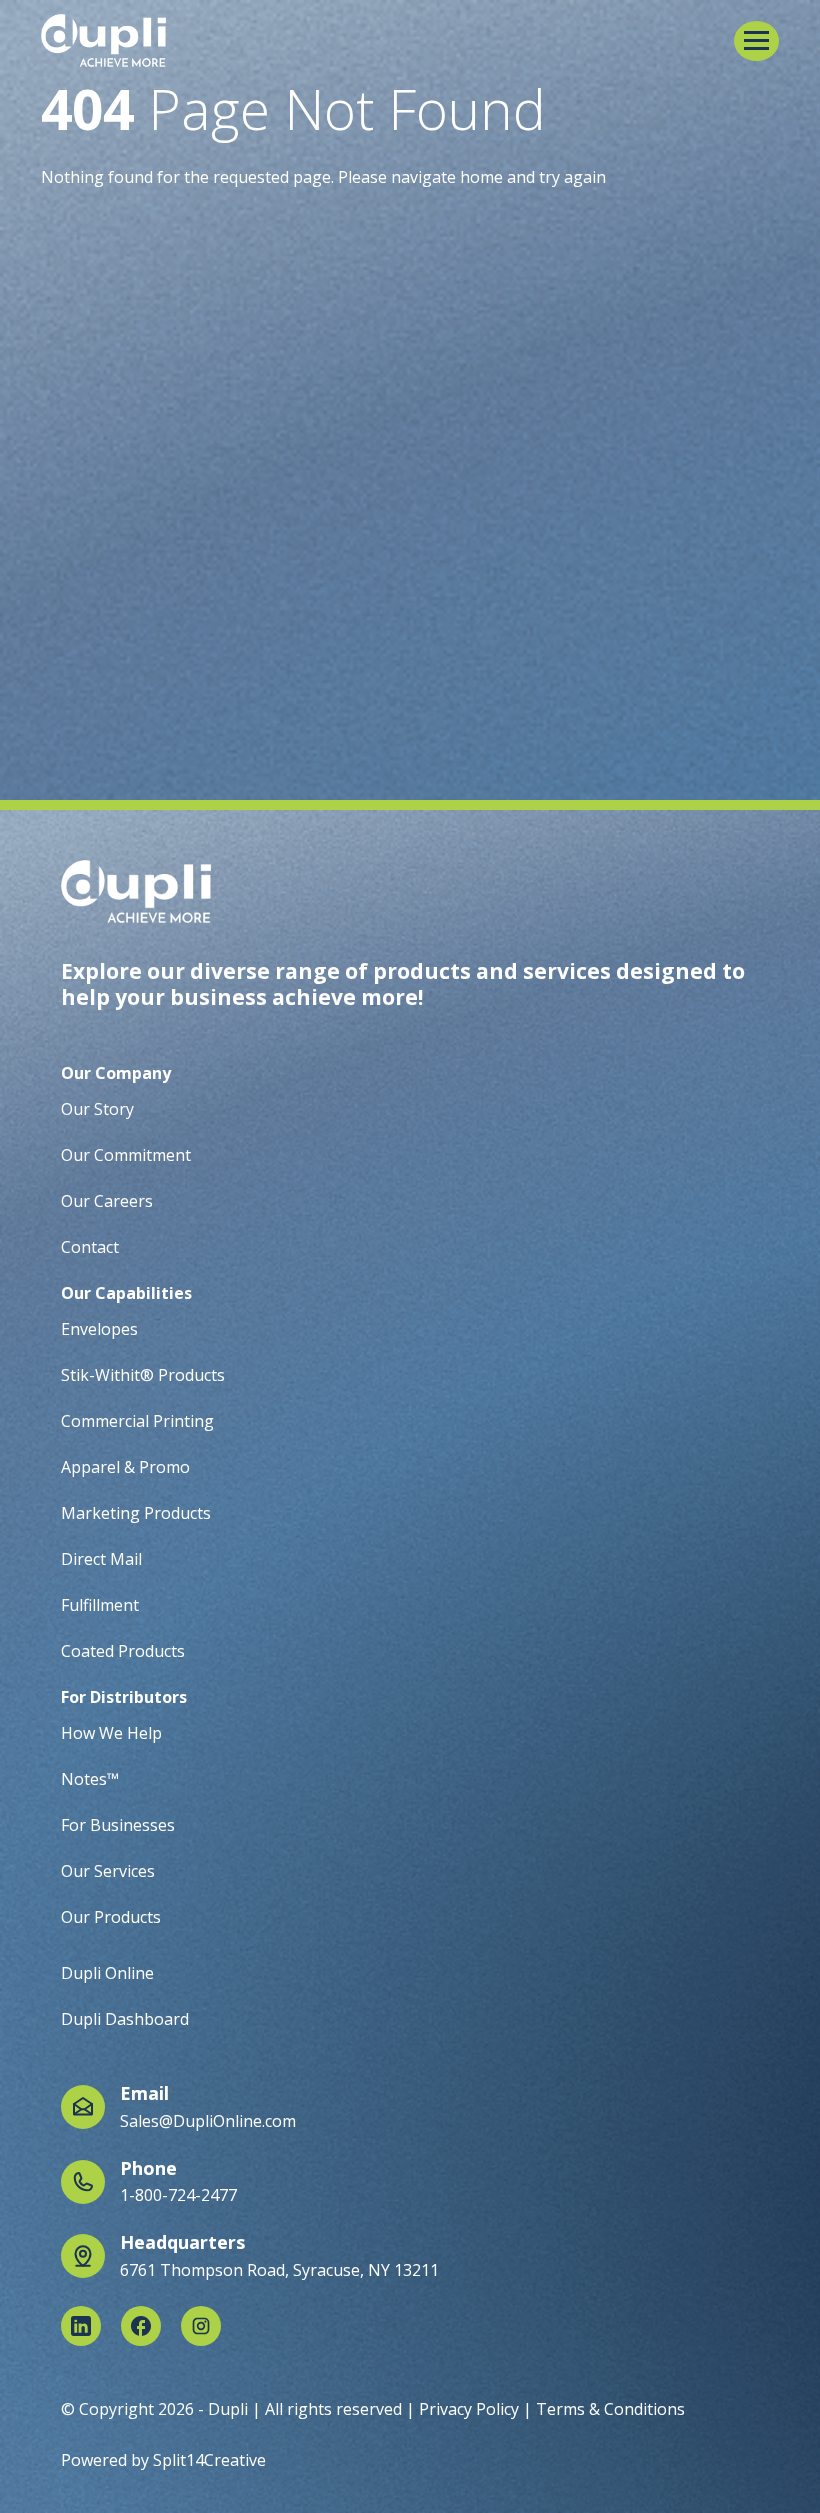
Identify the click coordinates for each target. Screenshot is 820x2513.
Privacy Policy (469, 2409)
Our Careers (107, 1201)
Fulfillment (100, 1605)
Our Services (108, 1871)
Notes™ (90, 1779)
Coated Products (123, 1651)
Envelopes (99, 1329)
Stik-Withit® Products (143, 1375)
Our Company (116, 1073)
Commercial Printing (137, 1421)
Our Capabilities (126, 1293)
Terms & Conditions (610, 2409)
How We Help (111, 1733)
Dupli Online (107, 1973)
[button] (756, 41)
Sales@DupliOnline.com (208, 2121)
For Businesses (118, 1825)
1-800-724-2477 (178, 2195)
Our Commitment (126, 1155)
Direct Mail (101, 1559)
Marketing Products (136, 1513)
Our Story (97, 1109)
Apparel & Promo (125, 1467)
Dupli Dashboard (125, 2019)
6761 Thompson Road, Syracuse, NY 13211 (279, 2270)
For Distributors (124, 1697)
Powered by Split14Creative (163, 2460)
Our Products (111, 1917)
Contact (90, 1247)
